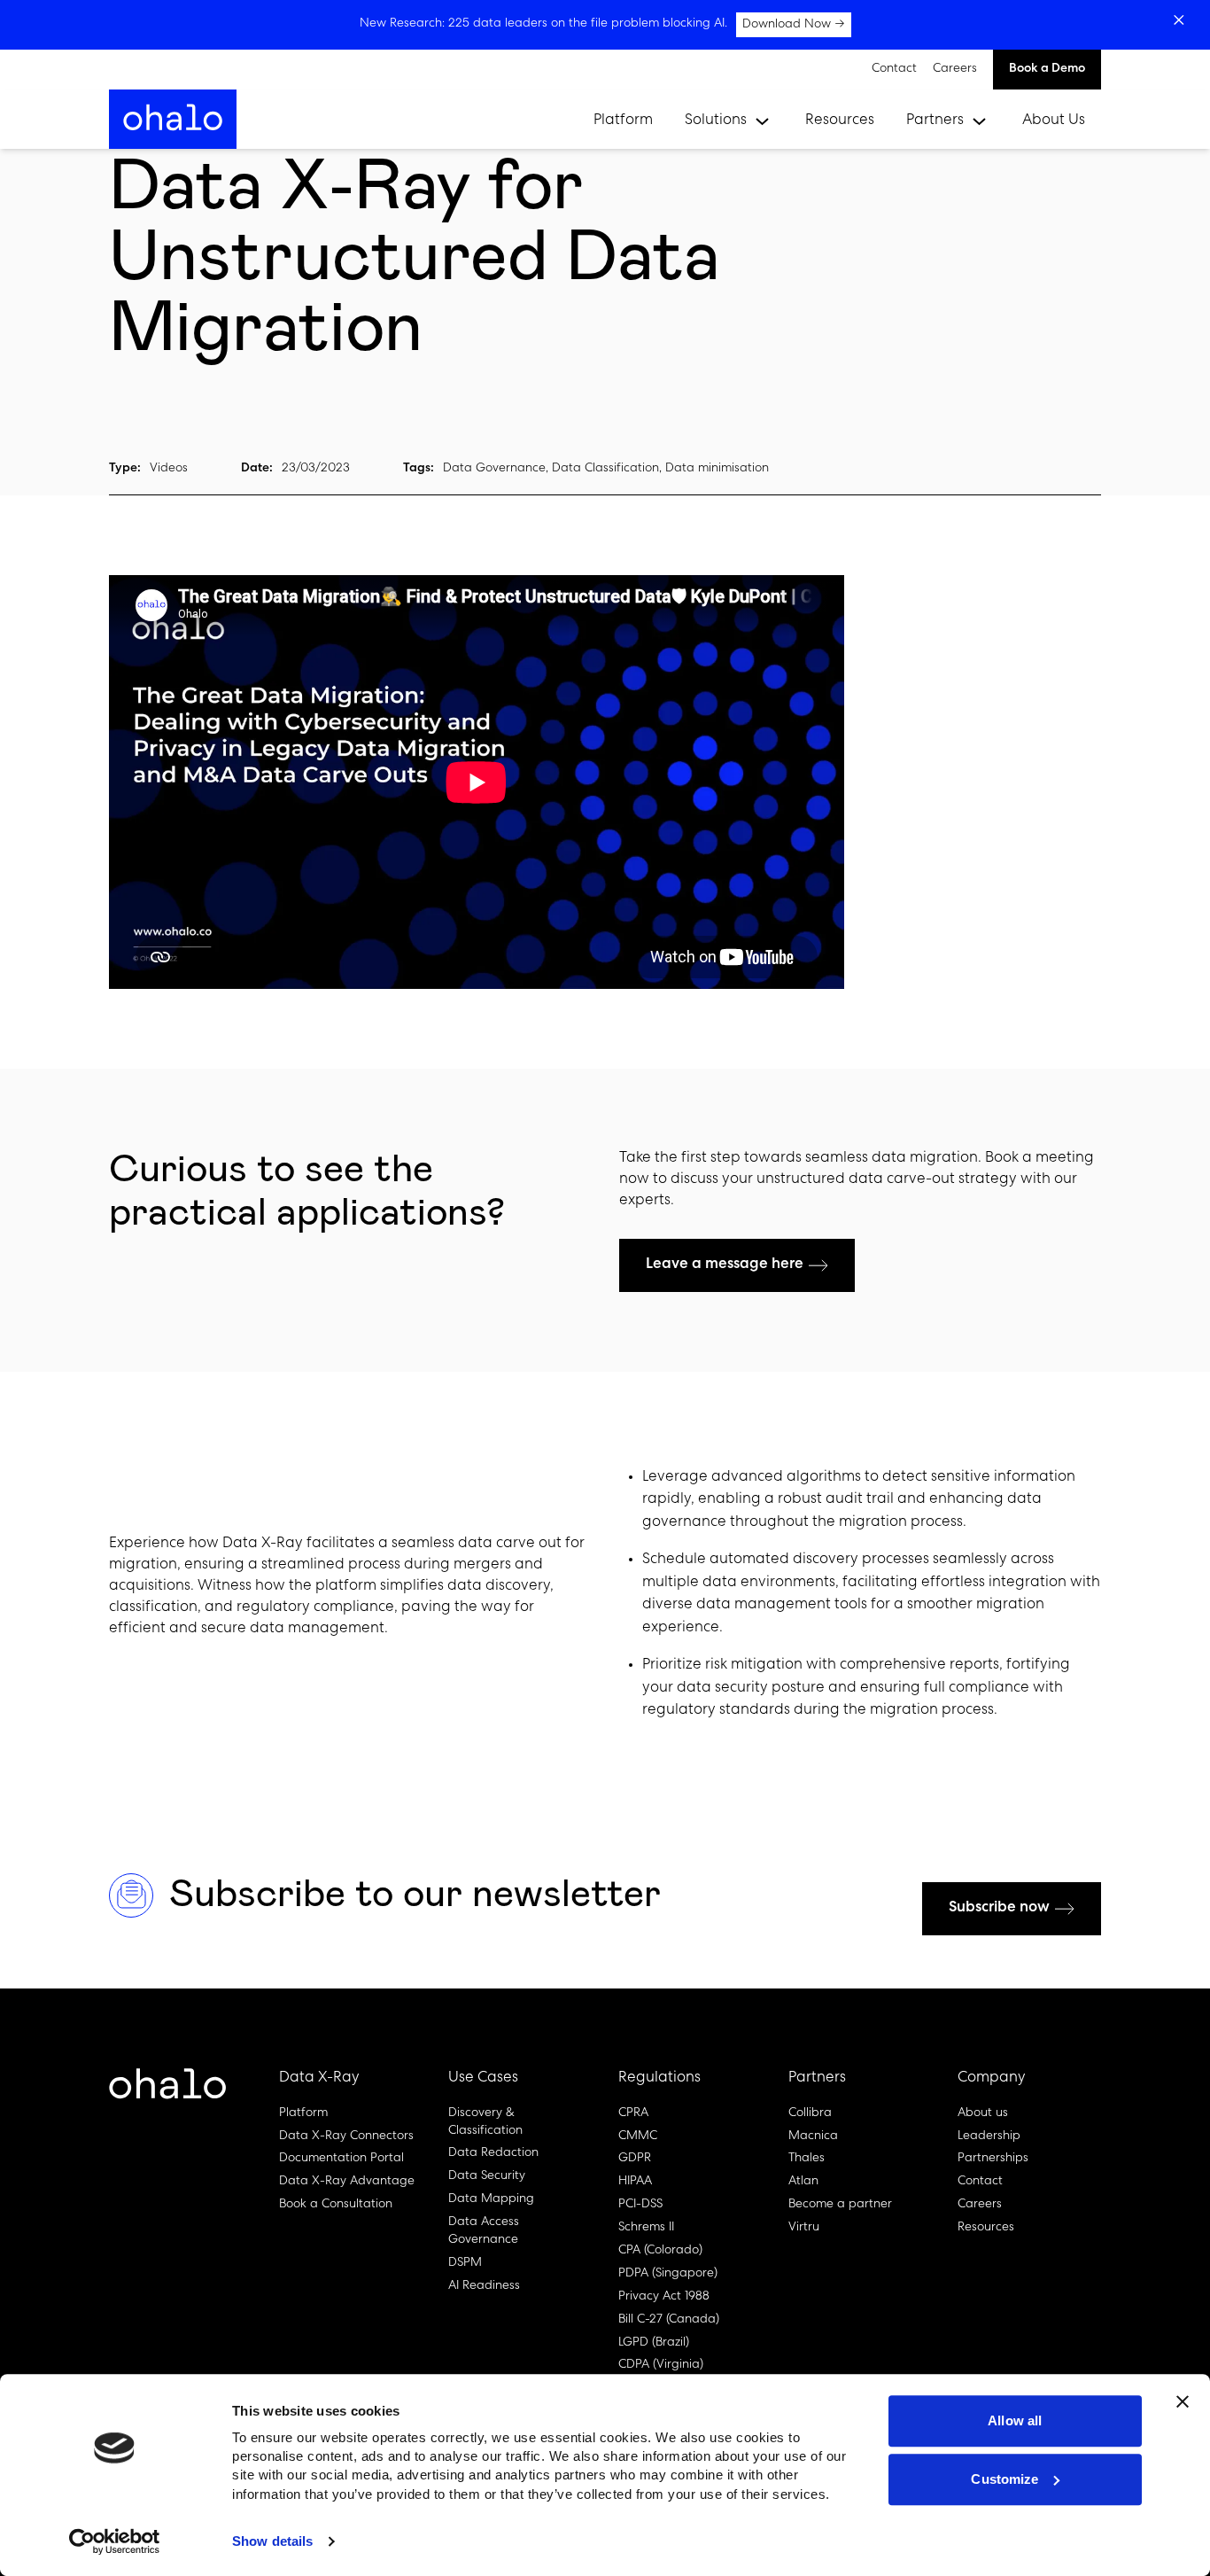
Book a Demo (1047, 69)
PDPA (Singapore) (668, 2274)
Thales (807, 2159)
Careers (955, 69)
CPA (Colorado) (660, 2251)
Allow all (1015, 2420)
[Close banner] (1183, 2401)
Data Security (487, 2176)
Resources (840, 121)
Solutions (716, 121)
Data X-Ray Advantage (347, 2182)
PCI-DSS (640, 2205)
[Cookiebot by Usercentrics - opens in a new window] (115, 2541)
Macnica (813, 2136)
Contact (894, 69)
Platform (623, 121)
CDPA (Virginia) (661, 2365)
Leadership (989, 2136)
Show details (272, 2541)
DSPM (465, 2263)
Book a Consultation (336, 2205)
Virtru (804, 2228)
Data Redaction (493, 2153)
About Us (1054, 121)
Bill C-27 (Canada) (669, 2320)
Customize (1004, 2479)
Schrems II (646, 2228)
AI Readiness (484, 2286)
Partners (935, 121)
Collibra (810, 2113)
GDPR (635, 2159)
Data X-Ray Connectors (346, 2136)
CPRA (633, 2113)
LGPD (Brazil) (654, 2343)
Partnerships (993, 2159)
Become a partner (840, 2205)
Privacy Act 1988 (664, 2297)
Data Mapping (491, 2199)
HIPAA (635, 2182)
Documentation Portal (341, 2159)
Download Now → (794, 25)
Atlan (803, 2182)
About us (983, 2113)
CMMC (638, 2136)
